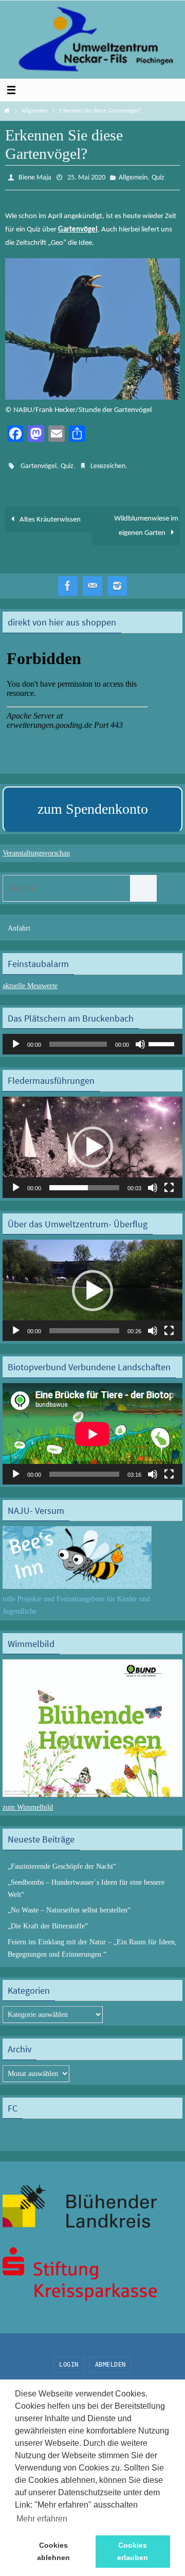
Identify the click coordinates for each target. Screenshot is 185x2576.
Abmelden (110, 2359)
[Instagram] (117, 582)
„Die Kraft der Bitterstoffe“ (48, 1921)
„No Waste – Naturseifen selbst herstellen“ (69, 1906)
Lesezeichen (108, 463)
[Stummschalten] (140, 1040)
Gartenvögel (39, 463)
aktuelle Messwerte (30, 981)
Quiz (158, 177)
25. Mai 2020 (86, 177)
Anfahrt (19, 923)
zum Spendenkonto (93, 804)
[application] (92, 1040)
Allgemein (34, 111)
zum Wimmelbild (28, 1802)
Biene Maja (35, 177)
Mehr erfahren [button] (42, 2519)
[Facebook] (68, 582)
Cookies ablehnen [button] (53, 2551)
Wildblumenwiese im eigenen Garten (146, 521)
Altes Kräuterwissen (49, 515)
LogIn (69, 2359)
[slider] (163, 1039)
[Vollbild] (169, 1183)
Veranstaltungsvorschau (36, 848)
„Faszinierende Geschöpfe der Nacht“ (62, 1862)
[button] (92, 1142)
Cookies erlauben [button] (133, 2551)
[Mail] (92, 582)
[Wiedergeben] (16, 1040)
